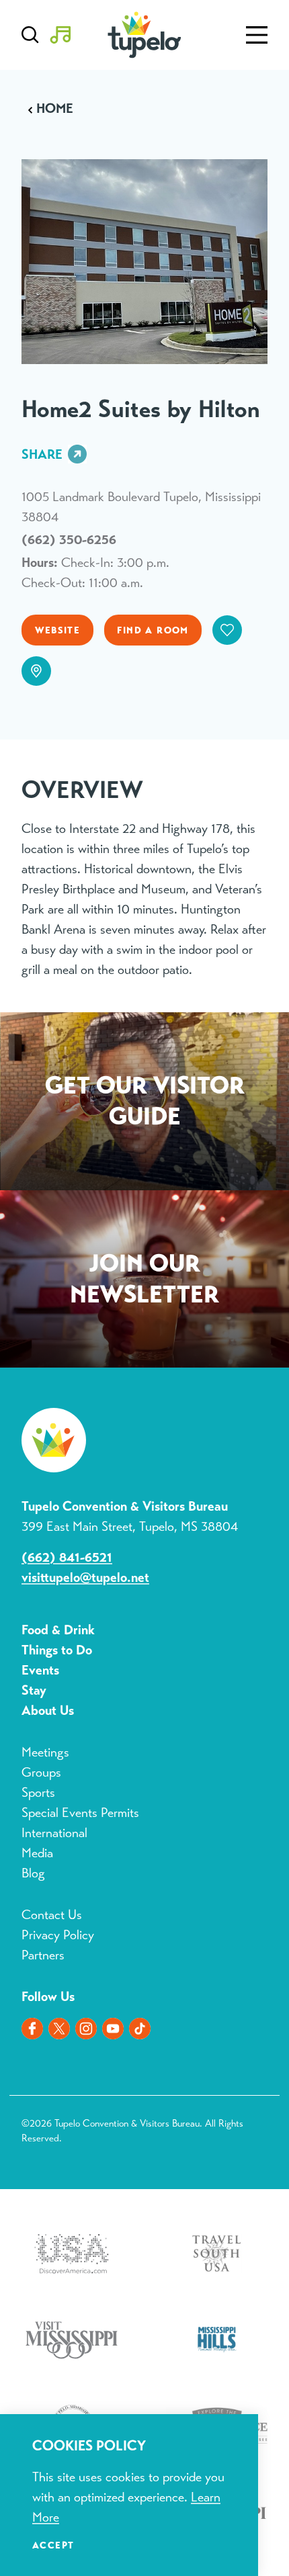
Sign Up (144, 1282)
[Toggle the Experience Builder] (60, 35)
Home (55, 109)
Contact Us (52, 1915)
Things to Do (57, 1650)
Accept (53, 2545)
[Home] (144, 35)
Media (37, 1853)
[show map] (36, 671)
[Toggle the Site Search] (30, 35)
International (54, 1833)
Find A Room (153, 630)
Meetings (45, 1752)
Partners (43, 1955)
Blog (33, 1873)
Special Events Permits (80, 1813)
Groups (41, 1772)
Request (144, 1104)
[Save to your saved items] (227, 630)
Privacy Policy (58, 1935)
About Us (48, 1711)
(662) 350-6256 (69, 540)
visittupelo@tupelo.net (85, 1578)
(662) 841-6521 (67, 1557)
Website (58, 630)
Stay (34, 1690)
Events (40, 1670)
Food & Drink (58, 1630)
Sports (38, 1792)
